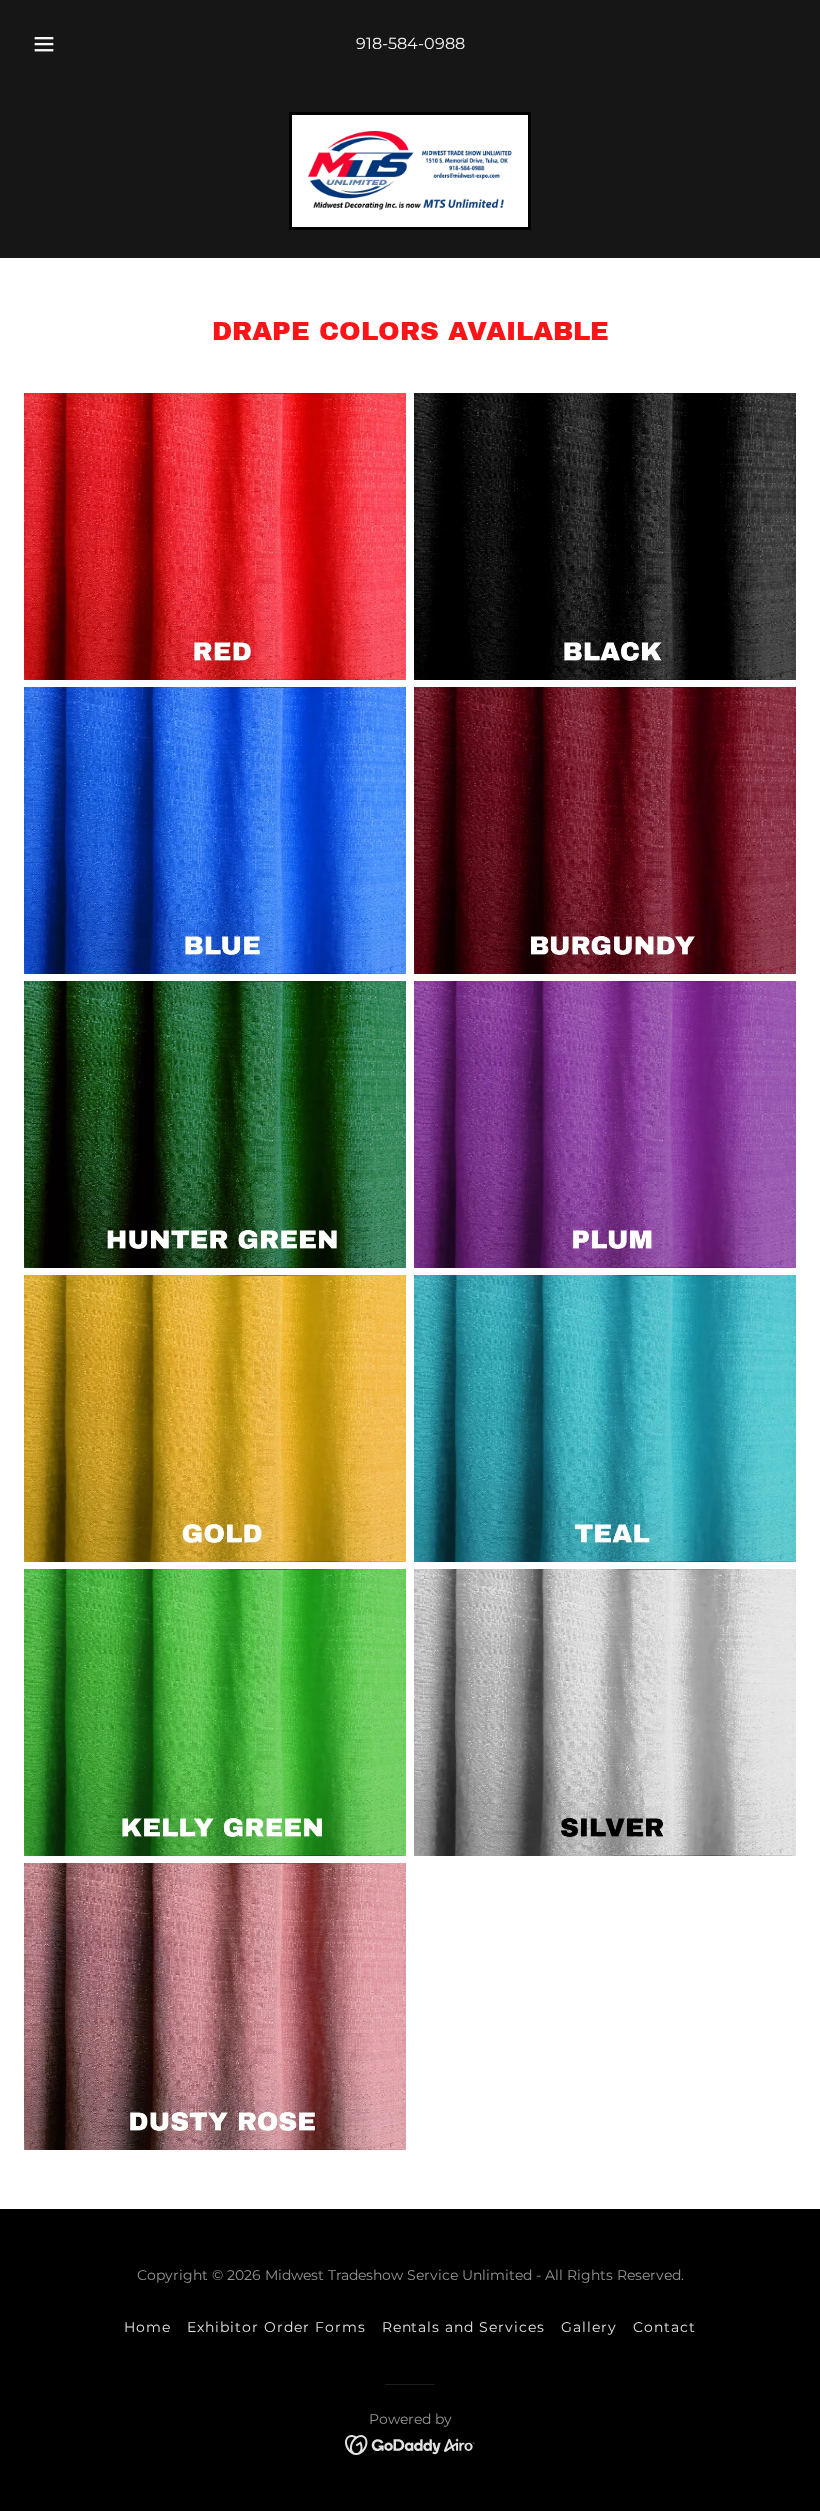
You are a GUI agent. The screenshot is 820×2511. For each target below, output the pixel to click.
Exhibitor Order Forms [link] (276, 2327)
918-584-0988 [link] (410, 43)
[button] (58, 44)
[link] (410, 171)
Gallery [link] (589, 2327)
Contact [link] (664, 2327)
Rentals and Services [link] (464, 2327)
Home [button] (147, 2327)
